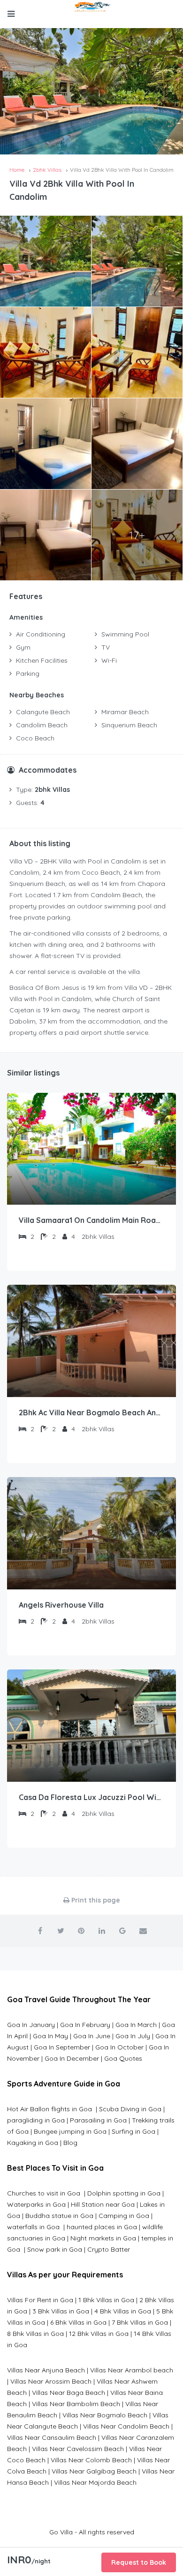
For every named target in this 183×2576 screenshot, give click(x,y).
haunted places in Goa (101, 2227)
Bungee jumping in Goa (70, 2131)
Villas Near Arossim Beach (51, 2381)
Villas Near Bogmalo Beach (105, 2415)
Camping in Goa (123, 2216)
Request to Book (139, 2562)
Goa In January (31, 2025)
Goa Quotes (123, 2058)
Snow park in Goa (55, 2249)
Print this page (95, 1900)
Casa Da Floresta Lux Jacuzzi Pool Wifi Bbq (91, 1797)
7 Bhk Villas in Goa (140, 2322)
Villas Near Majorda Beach (95, 2482)
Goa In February (85, 2025)
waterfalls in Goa (34, 2227)
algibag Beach (114, 2471)
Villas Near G (71, 2471)
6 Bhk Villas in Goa (78, 2322)
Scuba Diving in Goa (130, 2109)
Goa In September (62, 2047)
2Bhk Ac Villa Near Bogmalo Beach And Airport (91, 1412)
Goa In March (137, 2025)
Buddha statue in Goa (59, 2216)
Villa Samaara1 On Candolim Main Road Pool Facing (91, 1220)
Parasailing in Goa (98, 2120)
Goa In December (72, 2058)
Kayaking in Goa (33, 2143)
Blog (70, 2143)
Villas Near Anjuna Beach (46, 2370)
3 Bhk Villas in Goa (61, 2311)
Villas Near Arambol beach (132, 2370)
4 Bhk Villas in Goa (123, 2311)
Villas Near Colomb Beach (91, 2460)
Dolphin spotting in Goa (124, 2193)
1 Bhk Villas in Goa (106, 2300)
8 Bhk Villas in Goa (35, 2334)
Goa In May (50, 2036)
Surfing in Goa (133, 2131)
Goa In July (133, 2036)
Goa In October (119, 2047)
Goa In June (92, 2036)
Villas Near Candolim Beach (126, 2426)
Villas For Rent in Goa (40, 2300)
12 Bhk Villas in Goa (99, 2334)
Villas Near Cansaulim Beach (52, 2437)
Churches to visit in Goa (45, 2193)
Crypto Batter (109, 2249)
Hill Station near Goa (103, 2204)
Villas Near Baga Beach (69, 2393)
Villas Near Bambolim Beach (76, 2404)
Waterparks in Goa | (39, 2204)
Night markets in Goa (103, 2238)
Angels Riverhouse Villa (61, 1605)
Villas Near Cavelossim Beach (78, 2449)
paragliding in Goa (36, 2120)
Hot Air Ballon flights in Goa (50, 2109)
